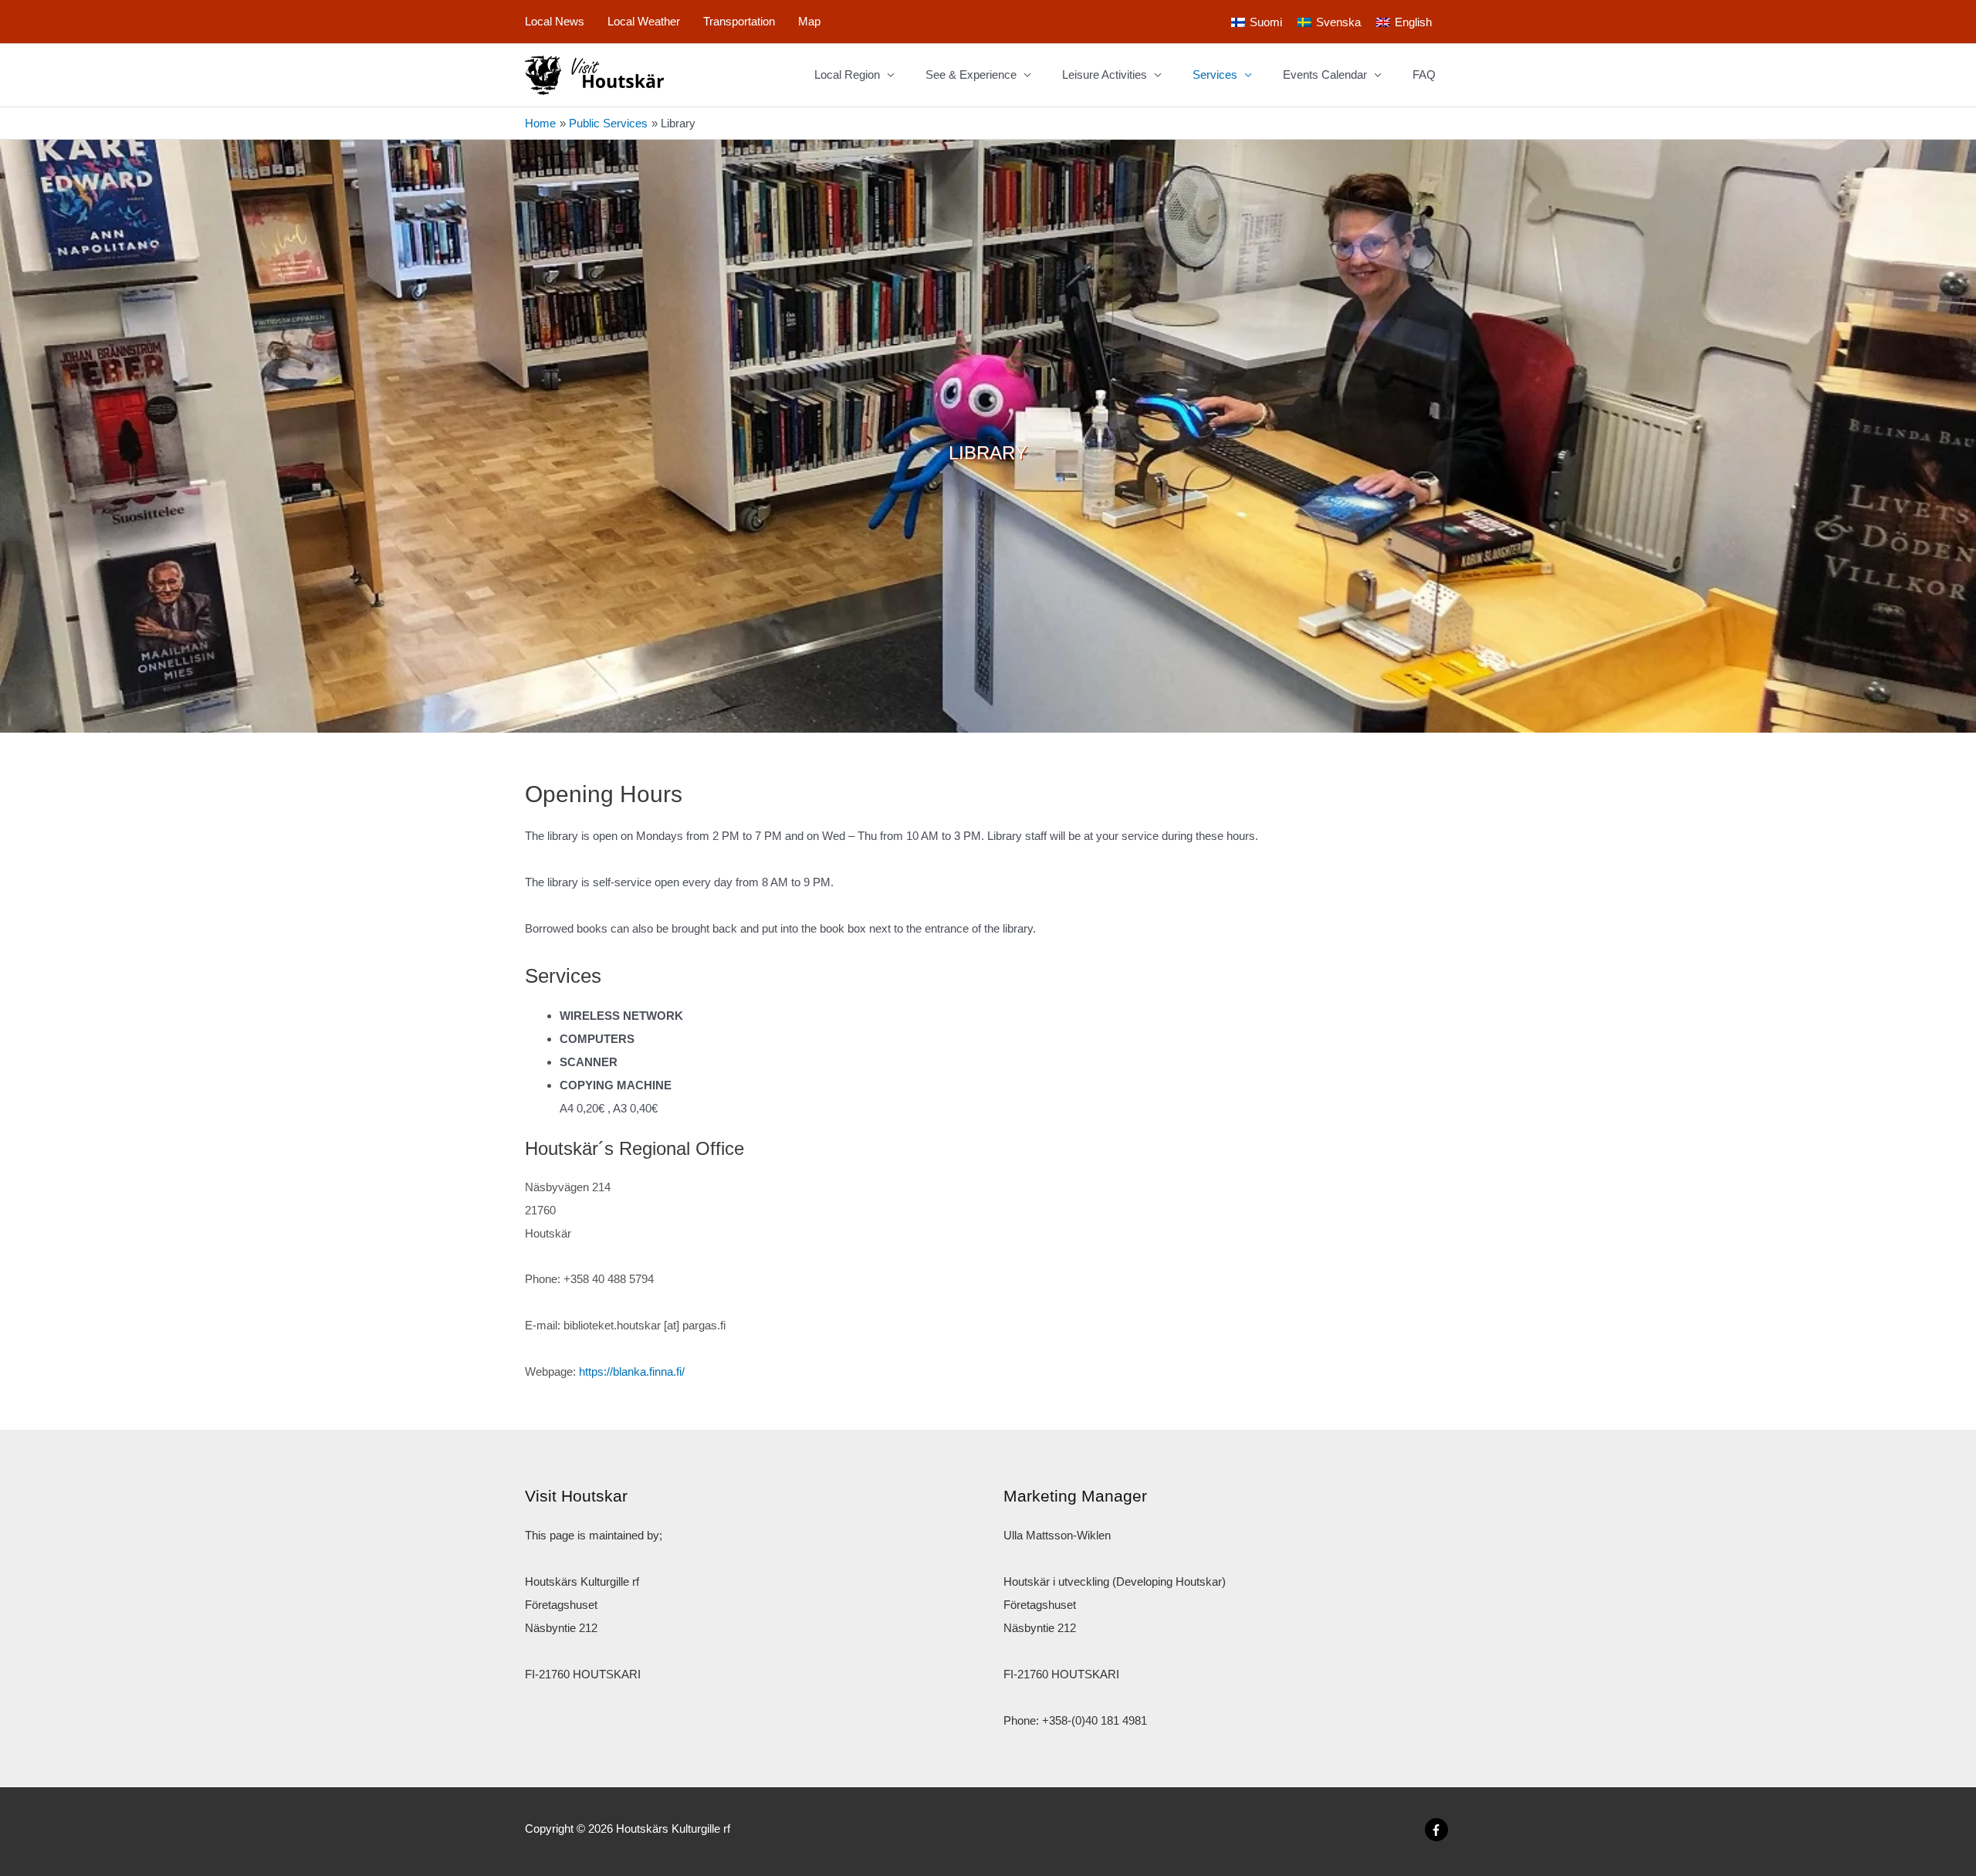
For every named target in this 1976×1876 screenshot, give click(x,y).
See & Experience (971, 74)
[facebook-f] (1438, 1830)
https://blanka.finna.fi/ (632, 1371)
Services (1215, 74)
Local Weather (644, 21)
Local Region (847, 74)
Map (809, 21)
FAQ (1424, 74)
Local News (555, 21)
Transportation (739, 21)
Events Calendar (1325, 74)
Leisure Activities (1105, 74)
